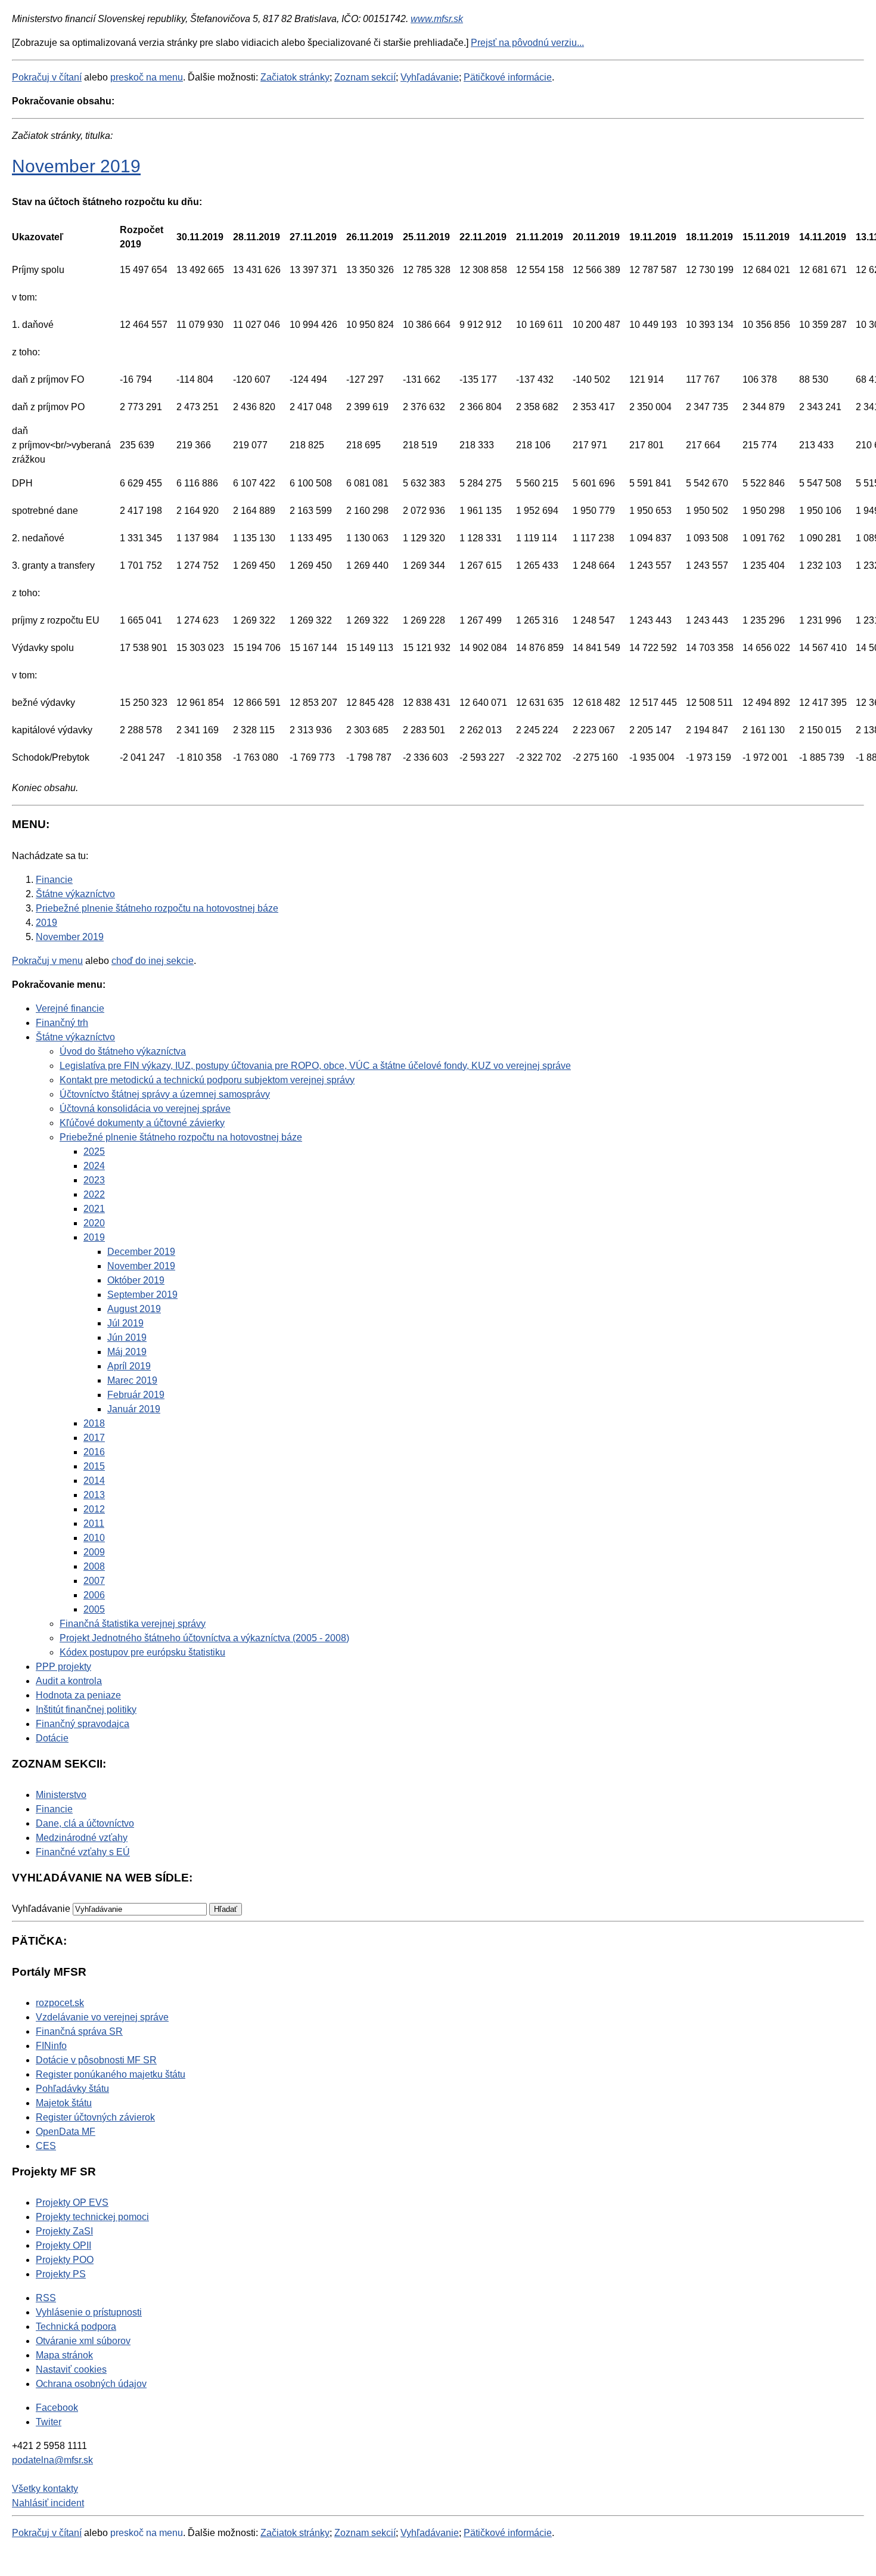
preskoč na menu (147, 77)
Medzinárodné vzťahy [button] (82, 1838)
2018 (94, 1423)
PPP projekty (63, 1667)
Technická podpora (76, 2327)
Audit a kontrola (69, 1681)
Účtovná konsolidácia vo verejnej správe (145, 1109)
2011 (94, 1523)
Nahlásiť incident (48, 2503)
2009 (94, 1552)
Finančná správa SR (79, 2031)
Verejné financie (70, 1008)
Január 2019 (134, 1409)
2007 (94, 1581)
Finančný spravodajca (83, 1724)
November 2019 (76, 166)
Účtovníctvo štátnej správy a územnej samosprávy (165, 1094)
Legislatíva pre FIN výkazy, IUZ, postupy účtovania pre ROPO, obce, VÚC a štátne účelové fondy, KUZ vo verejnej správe (315, 1066)
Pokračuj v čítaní (47, 77)
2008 (94, 1566)
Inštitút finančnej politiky (86, 1709)
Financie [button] (54, 1809)
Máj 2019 (127, 1352)
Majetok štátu (64, 2103)
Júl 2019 (125, 1323)
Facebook (57, 2408)
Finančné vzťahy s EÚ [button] (83, 1852)
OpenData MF (66, 2132)
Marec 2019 (132, 1380)
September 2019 (142, 1295)
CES (46, 2146)
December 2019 (141, 1252)
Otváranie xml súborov (83, 2341)
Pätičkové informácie (508, 77)
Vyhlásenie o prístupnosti (89, 2312)
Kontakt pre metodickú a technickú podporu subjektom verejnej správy (207, 1080)
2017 (94, 1438)
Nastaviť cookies (71, 2369)
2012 (94, 1509)
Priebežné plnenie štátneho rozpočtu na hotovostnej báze (181, 1137)
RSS (46, 2298)
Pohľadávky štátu (72, 2089)
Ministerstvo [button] (61, 1795)
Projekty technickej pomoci (92, 2217)
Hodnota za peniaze (78, 1695)
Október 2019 (136, 1280)
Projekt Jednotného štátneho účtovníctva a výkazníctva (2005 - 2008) (204, 1638)
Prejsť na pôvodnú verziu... (527, 43)
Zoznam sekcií (365, 77)
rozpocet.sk (60, 2003)
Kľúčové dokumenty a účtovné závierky (142, 1123)
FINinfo (51, 2046)
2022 (94, 1194)
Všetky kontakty (45, 2489)
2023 (94, 1180)
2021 (94, 1209)
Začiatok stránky (295, 77)
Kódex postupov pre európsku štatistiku (142, 1652)
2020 (94, 1223)
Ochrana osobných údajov (91, 2384)
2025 (94, 1151)
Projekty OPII (63, 2245)
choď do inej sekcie (153, 961)
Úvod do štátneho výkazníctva (123, 1051)
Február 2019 (136, 1395)
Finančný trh (62, 1023)
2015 (94, 1466)
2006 (94, 1595)
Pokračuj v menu (47, 961)
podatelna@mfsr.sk (52, 2460)
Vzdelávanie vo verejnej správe (102, 2017)
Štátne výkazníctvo (75, 1037)
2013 (94, 1495)
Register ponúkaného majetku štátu (111, 2074)
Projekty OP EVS (72, 2203)
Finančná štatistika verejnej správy (133, 1624)
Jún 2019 (127, 1337)
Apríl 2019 (129, 1366)
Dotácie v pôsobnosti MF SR (96, 2060)
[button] (226, 1909)
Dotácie (52, 1738)
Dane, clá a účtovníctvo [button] (85, 1823)
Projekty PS (61, 2274)
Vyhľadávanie (430, 77)
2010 (94, 1538)
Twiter (49, 2422)
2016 (94, 1452)
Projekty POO (65, 2260)
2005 (94, 1609)
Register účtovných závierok (95, 2117)
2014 (94, 1481)
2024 (94, 1166)
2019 (94, 1237)
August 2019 (134, 1309)
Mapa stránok (64, 2355)
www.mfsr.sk (437, 19)
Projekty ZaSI (64, 2231)
